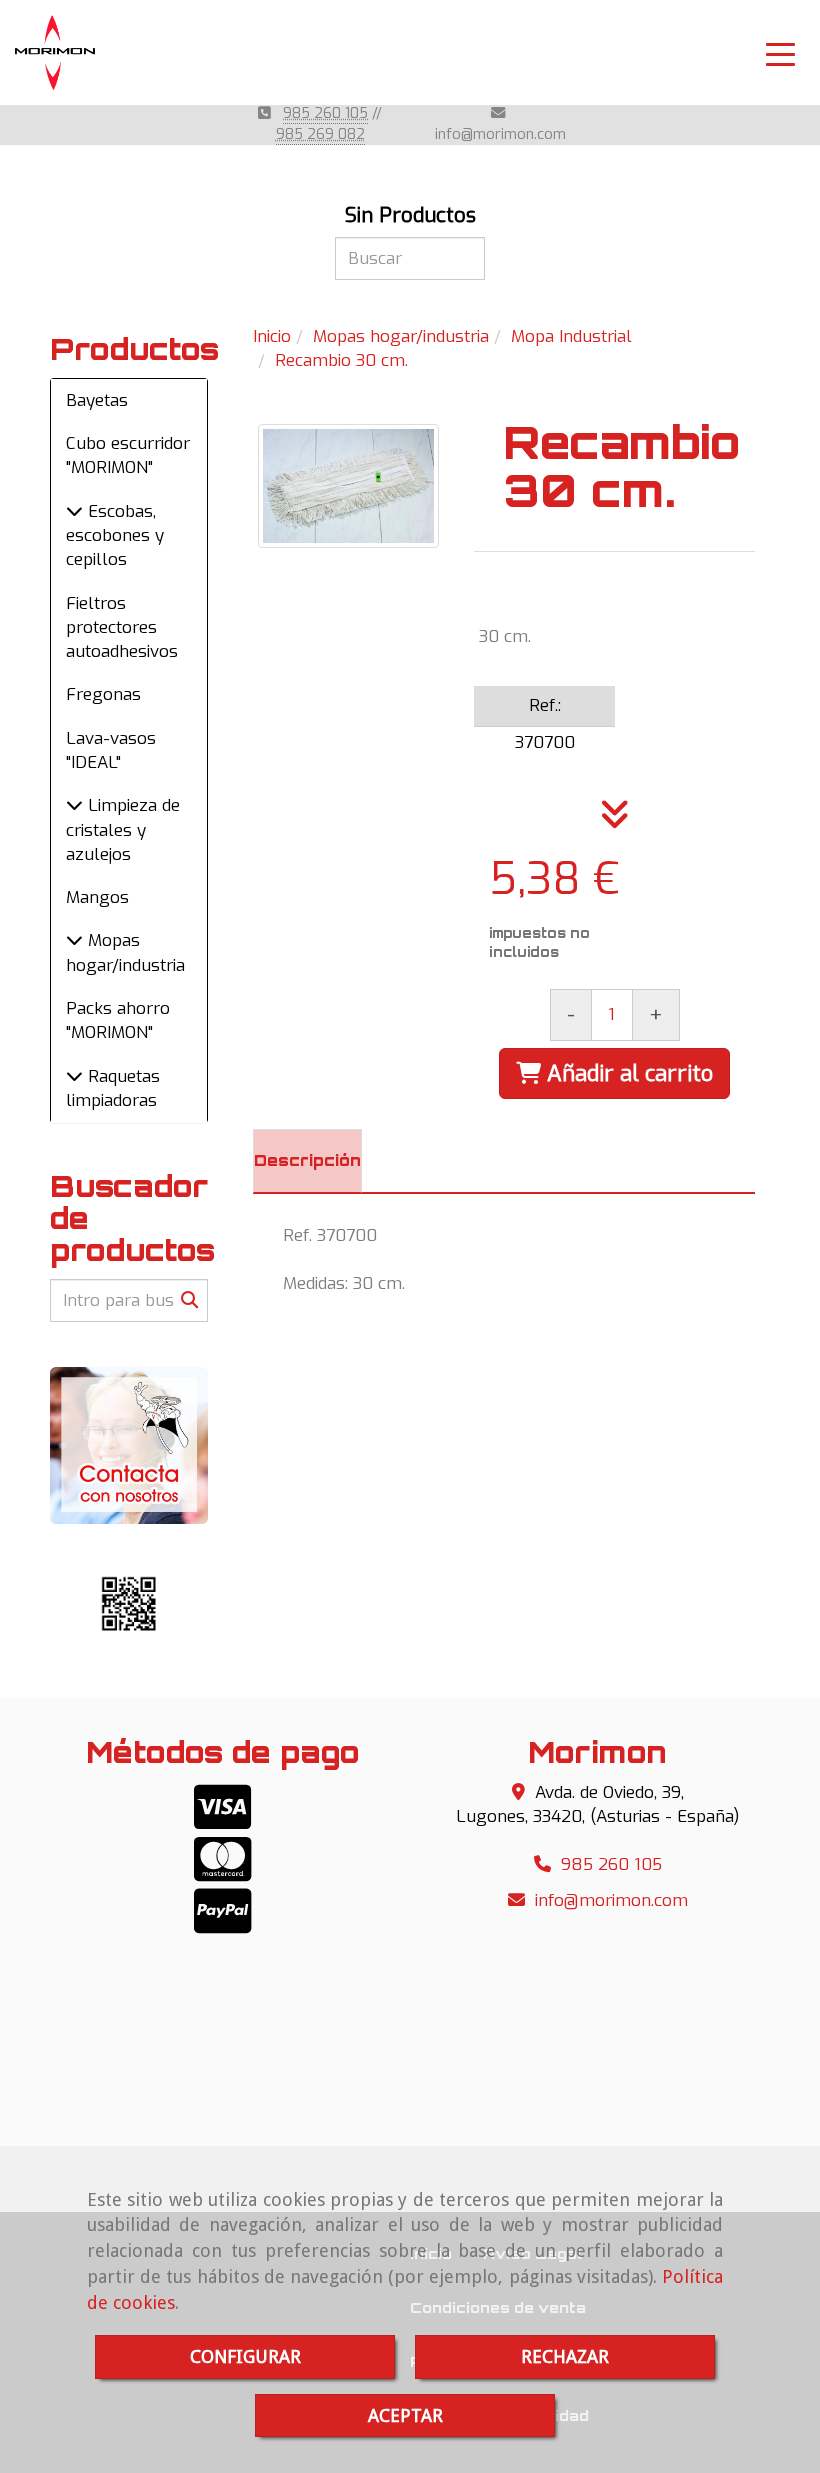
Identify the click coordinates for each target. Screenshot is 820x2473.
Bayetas (97, 400)
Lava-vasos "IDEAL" (111, 750)
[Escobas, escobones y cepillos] (74, 511)
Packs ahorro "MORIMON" (118, 1020)
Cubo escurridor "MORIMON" (128, 455)
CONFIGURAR (245, 2356)
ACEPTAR (405, 2415)
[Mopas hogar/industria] (74, 940)
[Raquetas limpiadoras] (74, 1076)
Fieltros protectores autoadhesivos (122, 628)
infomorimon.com (500, 134)
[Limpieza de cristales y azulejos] (74, 805)
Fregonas (103, 694)
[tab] (307, 1161)
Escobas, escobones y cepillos (115, 536)
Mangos (97, 897)
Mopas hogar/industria (125, 952)
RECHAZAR (565, 2356)
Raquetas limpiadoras (113, 1088)
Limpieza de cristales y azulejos (123, 830)
